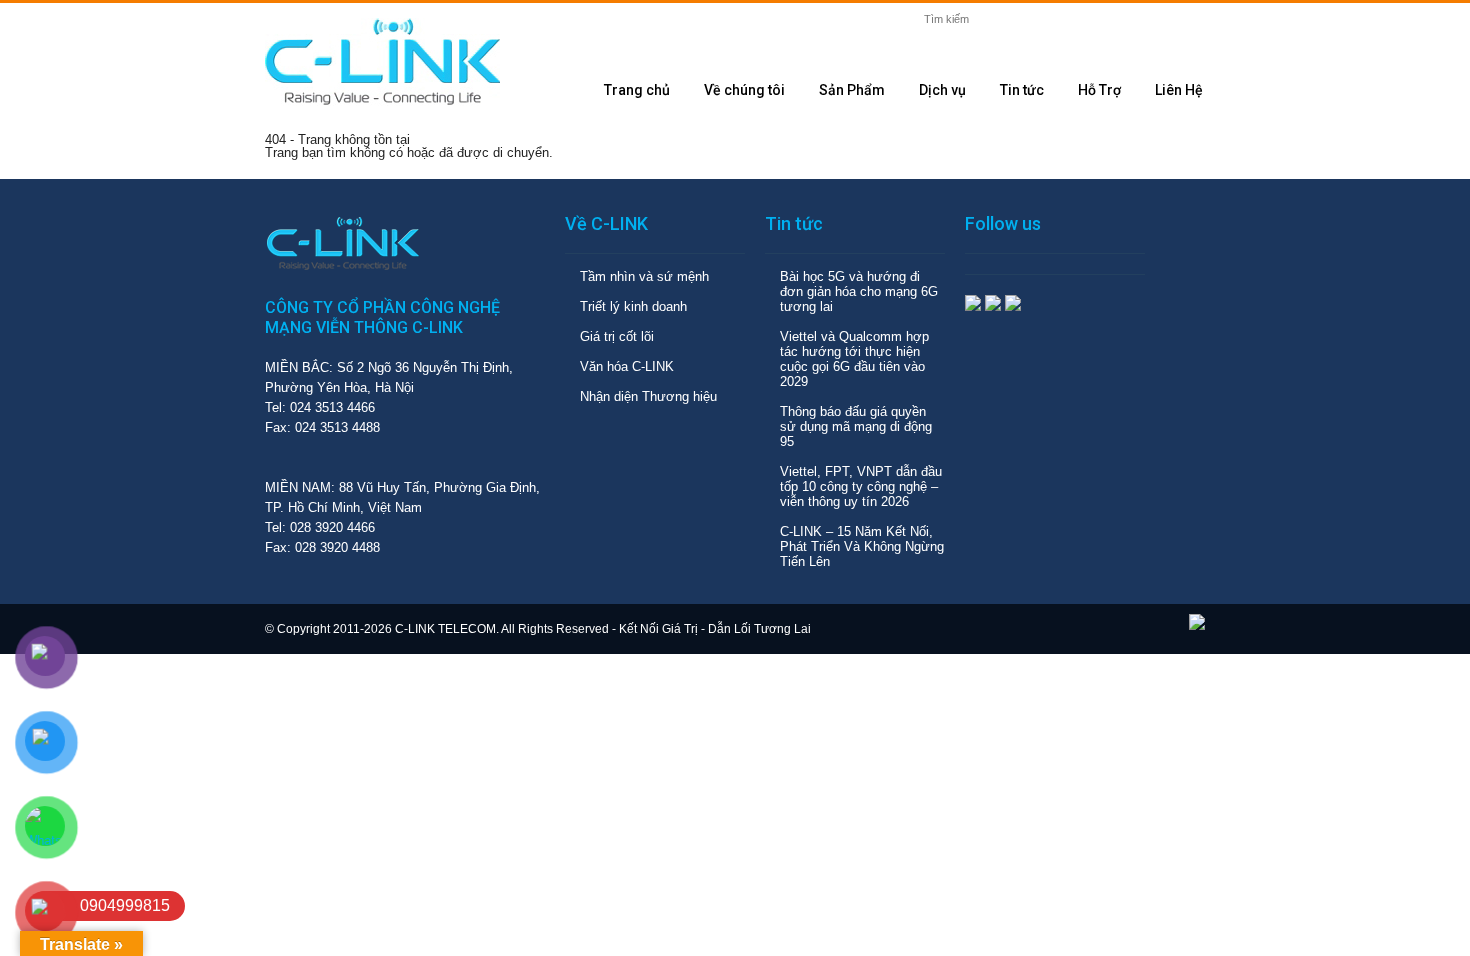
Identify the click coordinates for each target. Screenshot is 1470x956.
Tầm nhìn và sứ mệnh (644, 276)
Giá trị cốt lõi (617, 336)
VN (1149, 25)
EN (1184, 25)
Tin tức (1022, 90)
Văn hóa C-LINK (627, 366)
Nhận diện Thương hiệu (648, 396)
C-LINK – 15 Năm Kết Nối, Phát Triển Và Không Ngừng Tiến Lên (862, 546)
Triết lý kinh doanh (633, 306)
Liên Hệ (1179, 90)
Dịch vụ (942, 90)
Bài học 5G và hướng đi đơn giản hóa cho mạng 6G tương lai (859, 291)
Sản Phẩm (852, 90)
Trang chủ (637, 90)
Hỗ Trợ (1099, 90)
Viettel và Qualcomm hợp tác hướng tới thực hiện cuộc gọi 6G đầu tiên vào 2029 (854, 359)
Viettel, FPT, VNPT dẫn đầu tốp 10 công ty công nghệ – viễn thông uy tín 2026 (861, 486)
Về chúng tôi (744, 90)
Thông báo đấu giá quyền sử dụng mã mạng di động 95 (856, 426)
